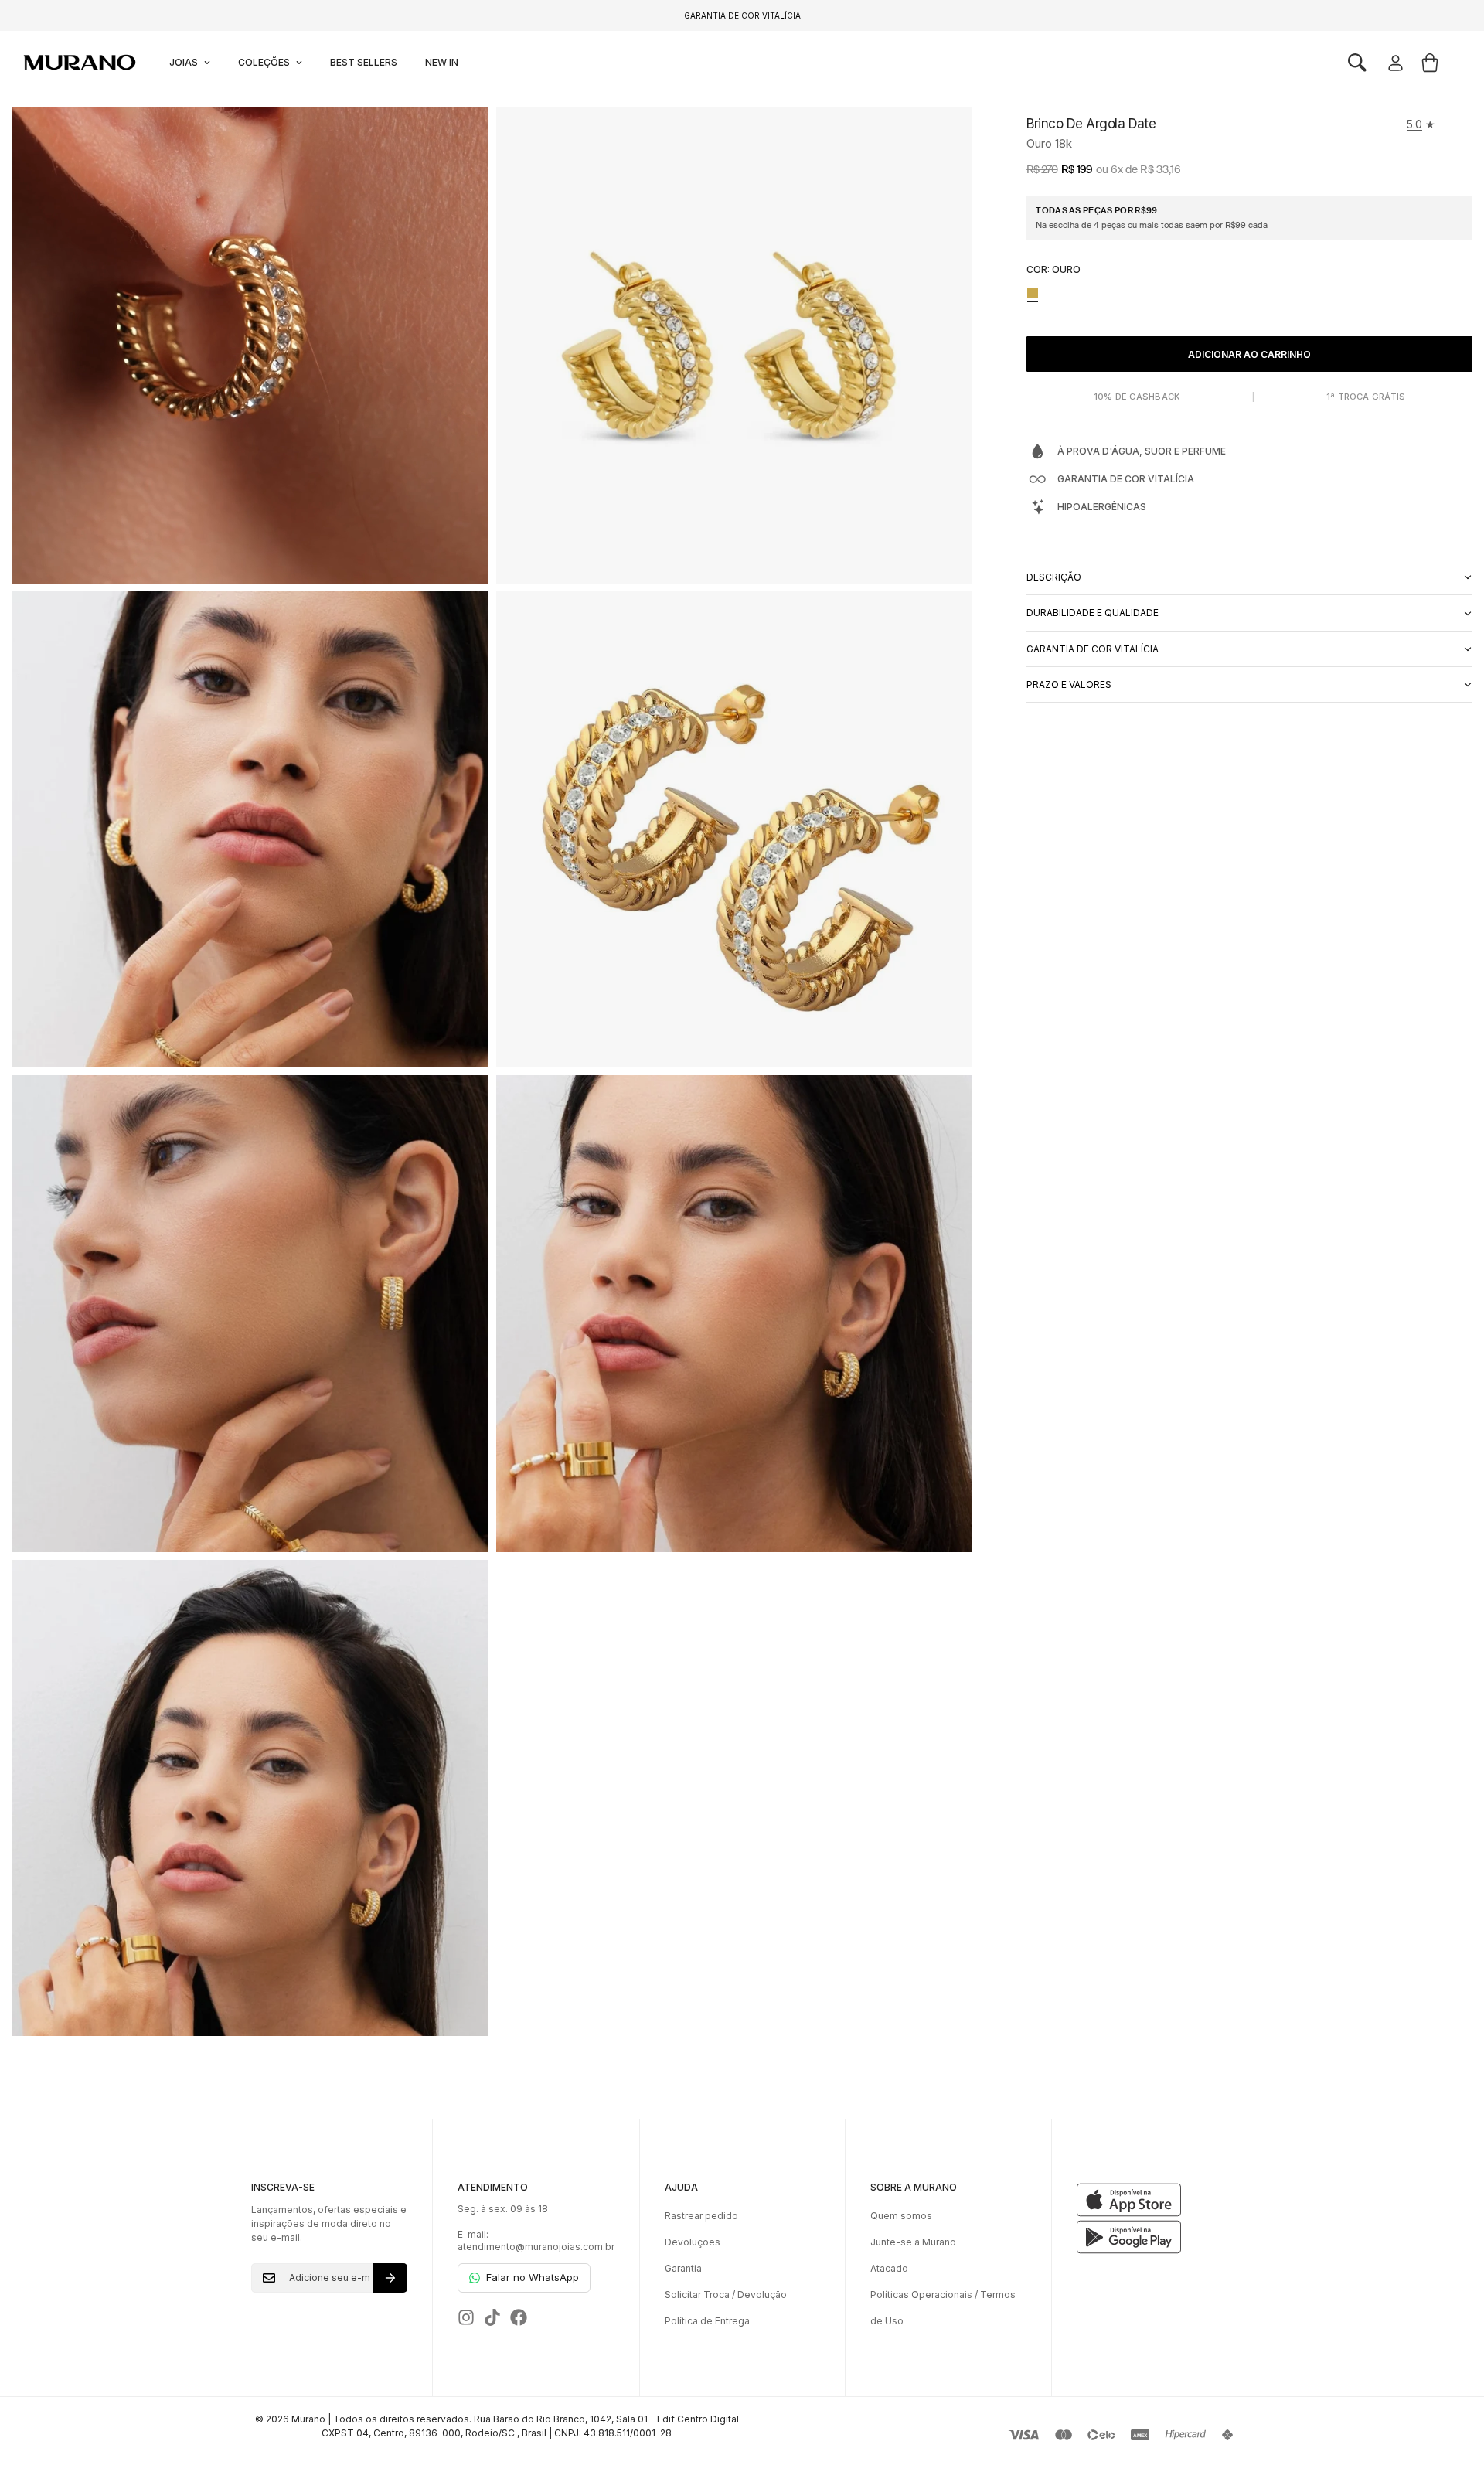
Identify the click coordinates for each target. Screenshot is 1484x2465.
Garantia (683, 2268)
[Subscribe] (390, 2278)
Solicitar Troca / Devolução (726, 2295)
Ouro (1033, 293)
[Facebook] (519, 2317)
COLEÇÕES (264, 62)
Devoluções (693, 2242)
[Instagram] (466, 2317)
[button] (1357, 63)
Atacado (889, 2268)
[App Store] (1155, 2200)
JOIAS (184, 62)
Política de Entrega (707, 2321)
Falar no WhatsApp (533, 2277)
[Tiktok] (492, 2317)
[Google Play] (1155, 2237)
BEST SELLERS (364, 62)
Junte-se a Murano (913, 2242)
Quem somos (901, 2216)
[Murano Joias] (78, 63)
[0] (1430, 63)
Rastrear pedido (701, 2216)
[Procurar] (1357, 63)
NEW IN (442, 62)
